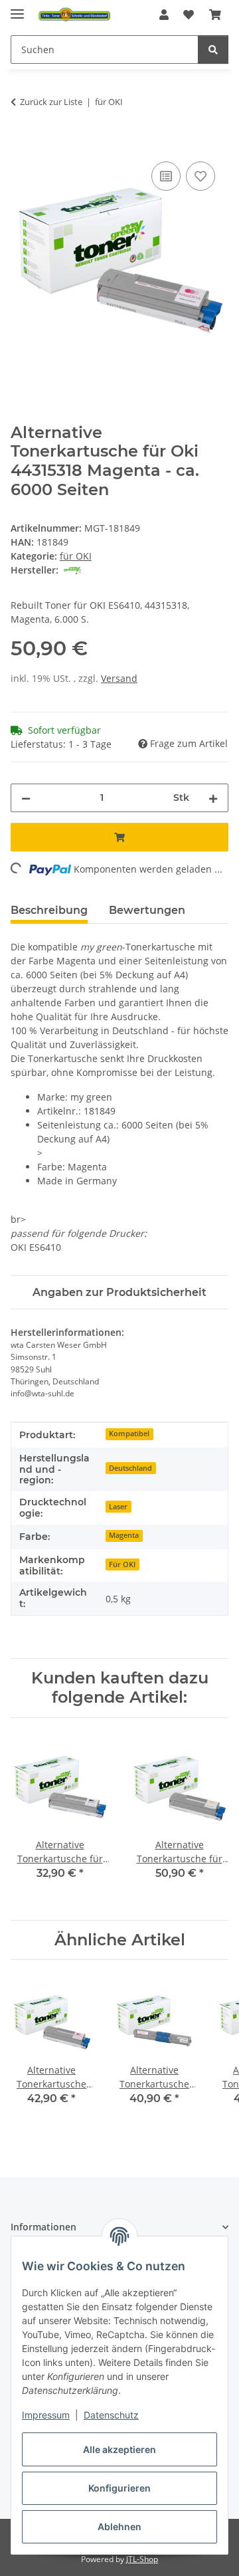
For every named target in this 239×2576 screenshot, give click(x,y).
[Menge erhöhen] (213, 798)
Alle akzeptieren (119, 2449)
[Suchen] (213, 50)
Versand (119, 678)
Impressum (46, 2415)
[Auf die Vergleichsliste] (166, 176)
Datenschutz (111, 2415)
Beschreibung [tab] (49, 910)
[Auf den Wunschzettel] (200, 176)
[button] (164, 15)
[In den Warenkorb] (21, 144)
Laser (118, 1507)
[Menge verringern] (26, 798)
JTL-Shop (142, 2559)
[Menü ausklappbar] (17, 8)
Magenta (124, 1535)
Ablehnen (119, 2526)
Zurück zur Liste (51, 102)
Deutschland (130, 1468)
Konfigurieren (119, 2488)
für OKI (76, 556)
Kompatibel (129, 1434)
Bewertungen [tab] (147, 910)
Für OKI (122, 1564)
